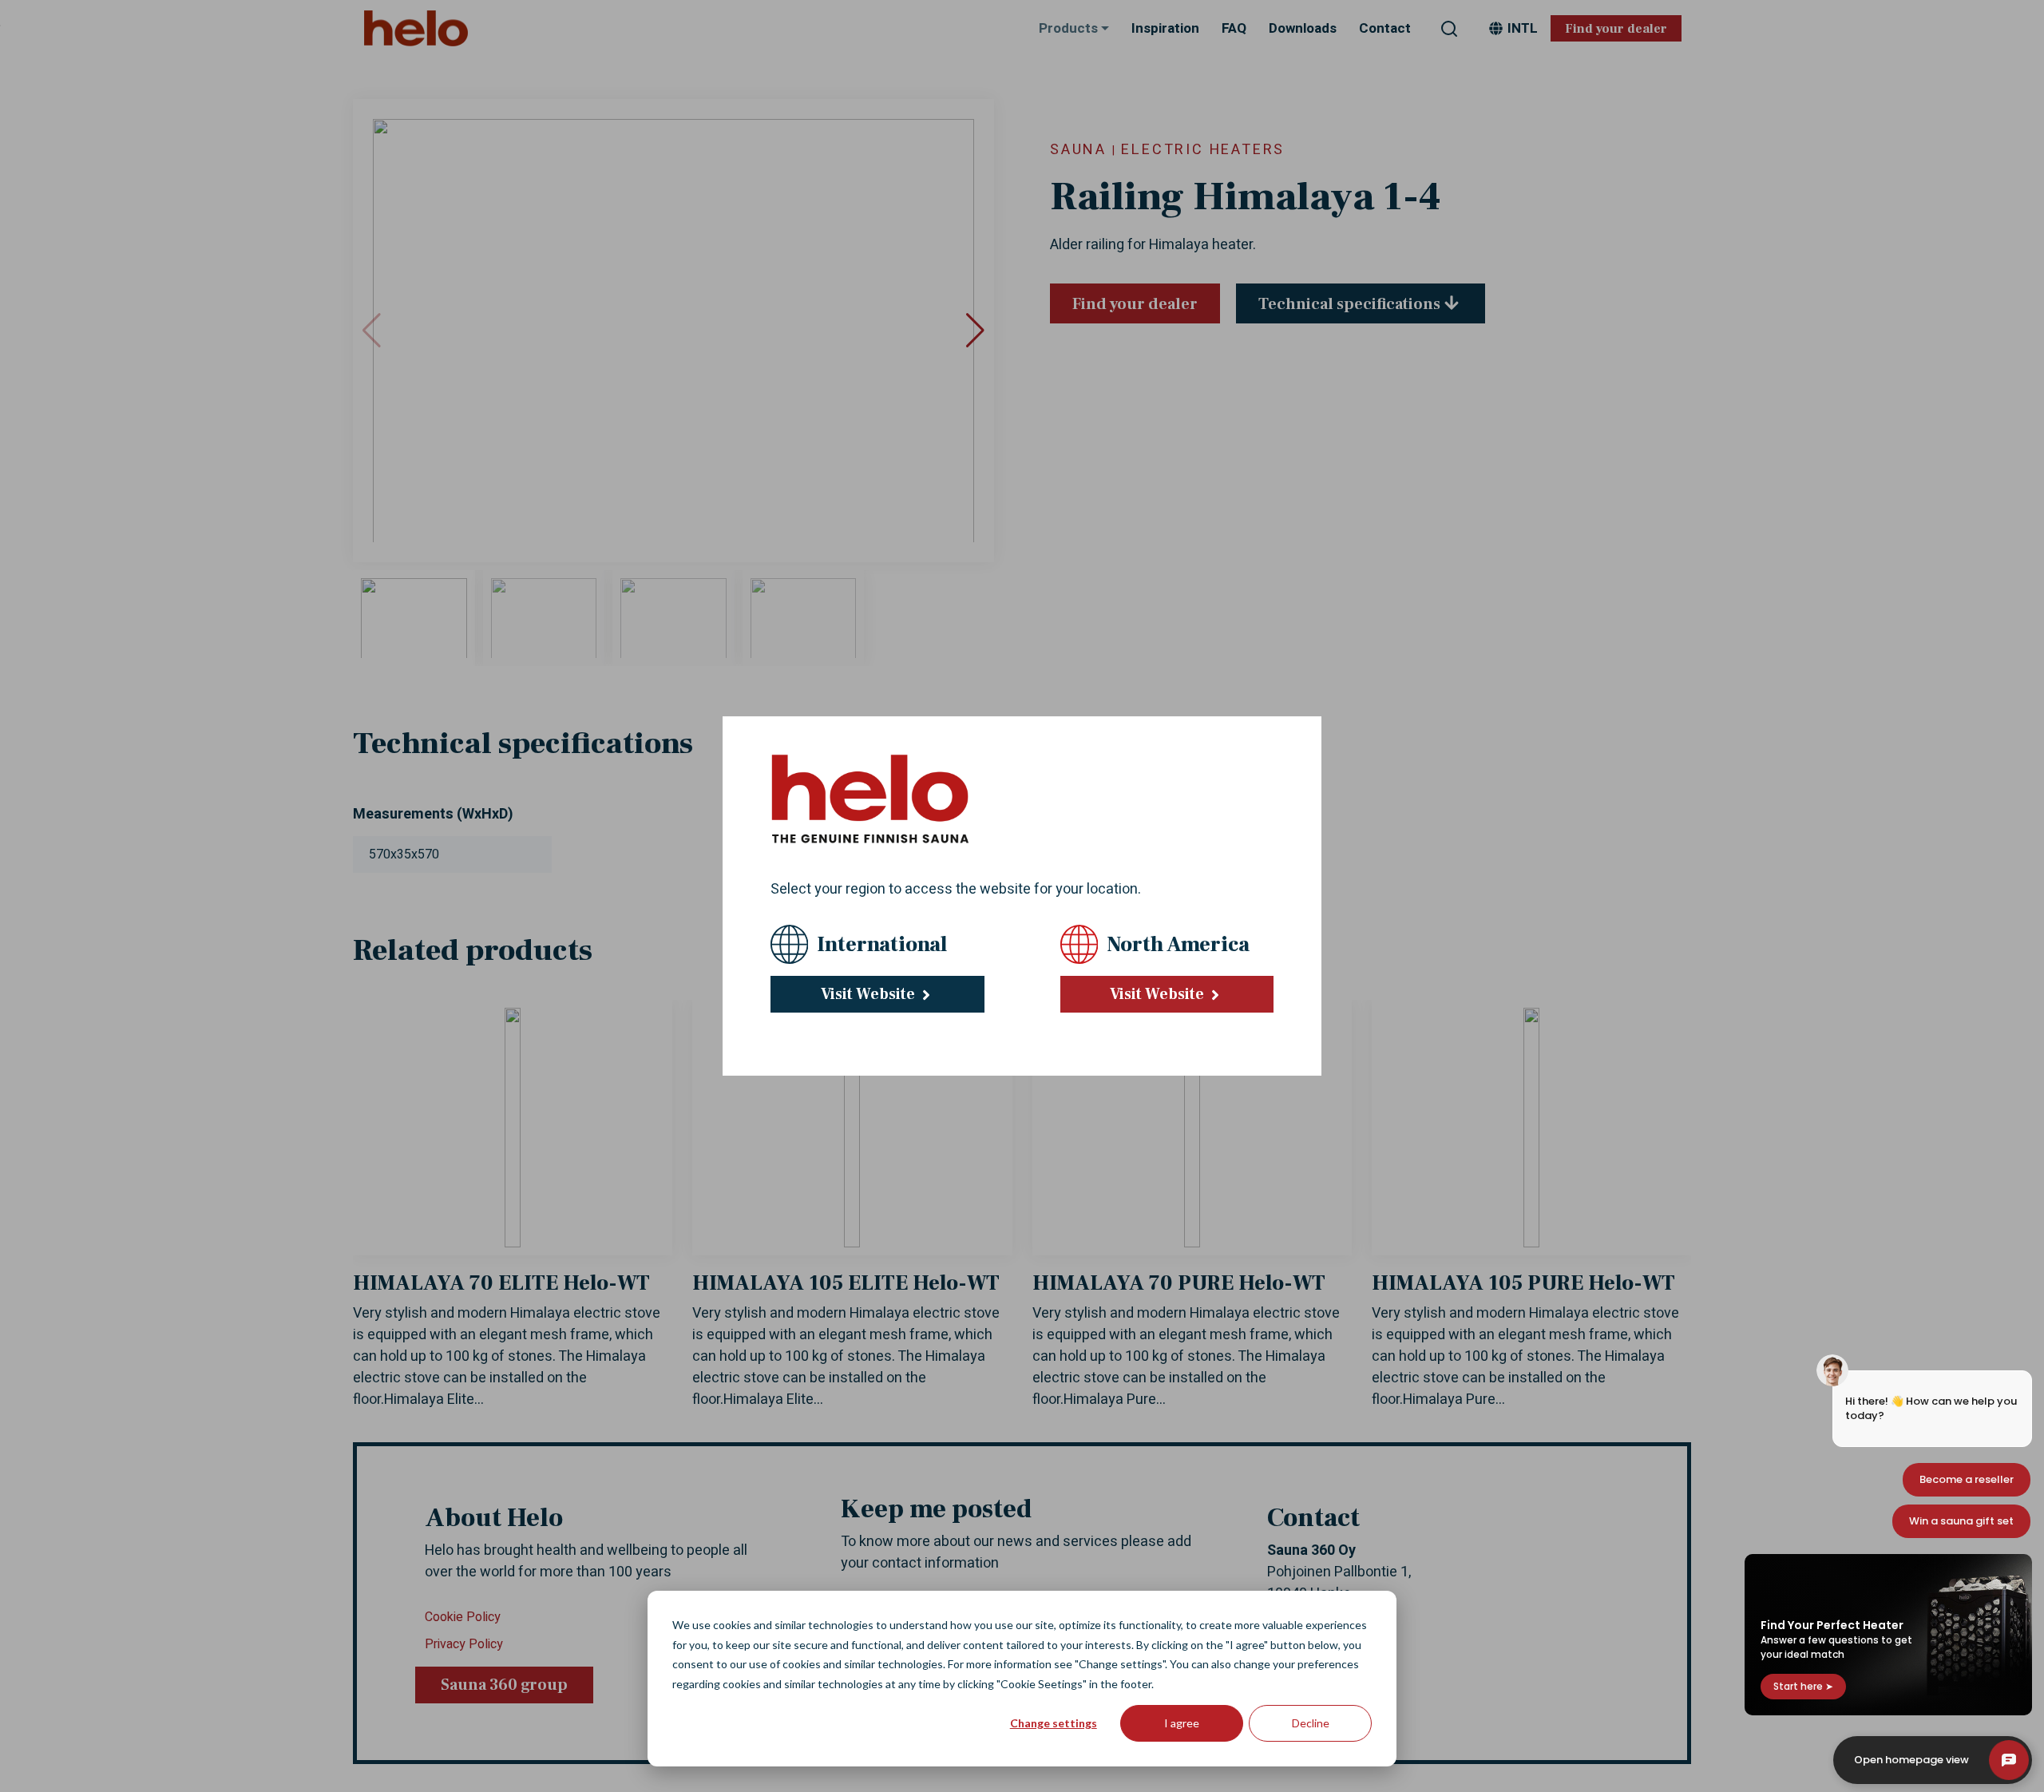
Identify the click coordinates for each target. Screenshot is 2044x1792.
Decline (1311, 1723)
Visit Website (869, 994)
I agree (1182, 1723)
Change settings (1054, 1723)
